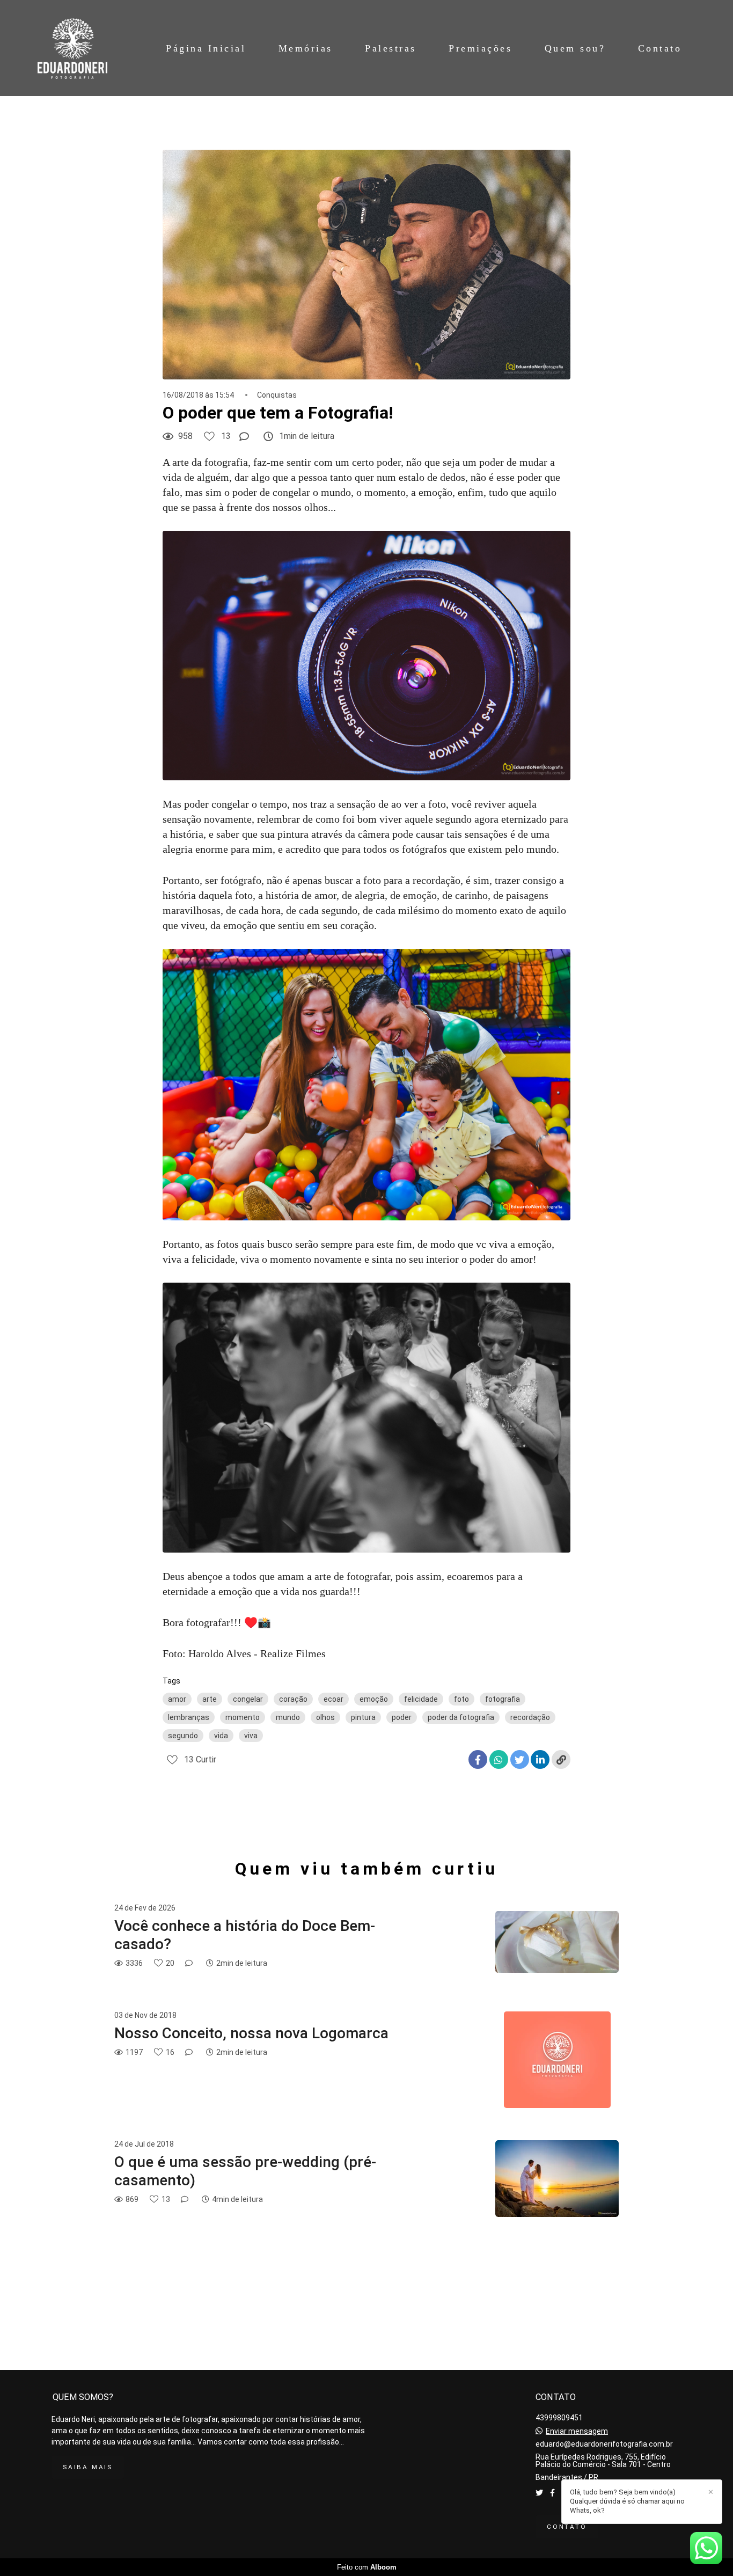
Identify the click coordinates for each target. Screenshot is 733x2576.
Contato (660, 48)
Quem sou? (575, 48)
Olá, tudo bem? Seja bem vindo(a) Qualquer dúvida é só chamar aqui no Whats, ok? (627, 2501)
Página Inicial (206, 48)
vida (221, 1736)
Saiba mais (88, 2467)
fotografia (503, 1699)
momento (243, 1717)
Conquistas (277, 395)
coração (293, 1699)
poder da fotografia (461, 1717)
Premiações (480, 48)
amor (177, 1699)
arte (210, 1699)
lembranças (189, 1717)
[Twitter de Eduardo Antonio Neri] (539, 2493)
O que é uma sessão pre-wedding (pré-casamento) (245, 2171)
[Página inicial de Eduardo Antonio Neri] (77, 48)
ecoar (333, 1699)
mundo (288, 1717)
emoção (374, 1699)
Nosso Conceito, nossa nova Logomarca (251, 2033)
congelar (248, 1699)
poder (402, 1717)
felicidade (421, 1699)
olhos (325, 1717)
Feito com (367, 2567)
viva (251, 1736)
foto (461, 1699)
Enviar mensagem (577, 2431)
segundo (183, 1736)
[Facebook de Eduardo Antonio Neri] (552, 2493)
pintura (363, 1717)
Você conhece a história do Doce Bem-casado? (245, 1935)
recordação (530, 1717)
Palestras (391, 48)
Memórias (306, 48)
